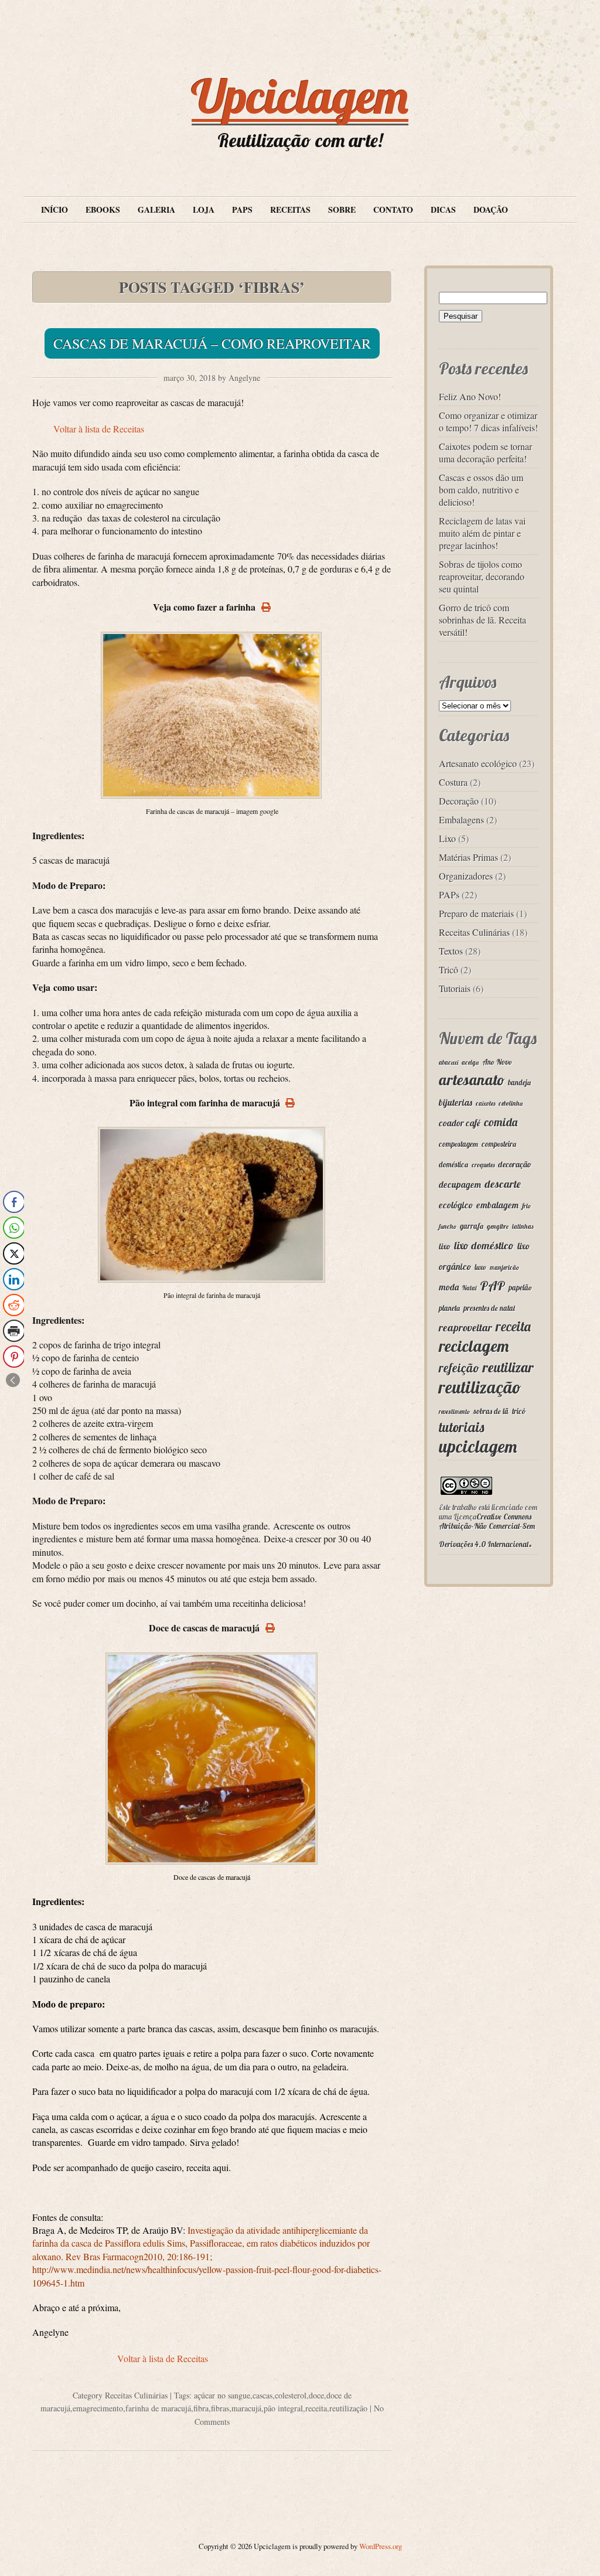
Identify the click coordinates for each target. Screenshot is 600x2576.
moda (449, 1287)
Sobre (342, 209)
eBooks (103, 209)
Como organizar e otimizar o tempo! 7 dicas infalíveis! (488, 421)
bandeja (519, 1082)
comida (501, 1122)
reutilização (348, 2408)
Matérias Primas (468, 857)
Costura (453, 782)
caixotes (485, 1103)
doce (316, 2395)
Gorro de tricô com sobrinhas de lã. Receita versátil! (483, 620)
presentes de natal (489, 1308)
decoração (515, 1164)
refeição (459, 1368)
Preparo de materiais (476, 913)
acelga (470, 1062)
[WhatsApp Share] (14, 1228)
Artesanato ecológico (478, 763)
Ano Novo (497, 1062)
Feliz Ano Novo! (470, 396)
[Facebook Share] (14, 1202)
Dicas (443, 209)
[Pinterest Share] (14, 1357)
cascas (262, 2395)
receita (316, 2408)
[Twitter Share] (14, 1253)
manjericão (504, 1267)
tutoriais (461, 1427)
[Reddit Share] (14, 1305)
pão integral (283, 2408)
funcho (448, 1226)
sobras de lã (491, 1411)
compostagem (458, 1144)
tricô (519, 1411)
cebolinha (511, 1103)
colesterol (291, 2395)
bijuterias (456, 1103)
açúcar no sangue (222, 2395)
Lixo (447, 838)
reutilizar (508, 1367)
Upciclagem (300, 96)
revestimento (454, 1412)
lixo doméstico (484, 1246)
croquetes (483, 1165)
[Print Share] (14, 1331)
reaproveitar (466, 1328)
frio (526, 1206)
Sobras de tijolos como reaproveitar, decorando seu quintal (482, 576)
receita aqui (207, 2167)
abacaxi (449, 1062)
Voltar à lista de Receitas (99, 429)
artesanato (472, 1080)
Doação (491, 209)
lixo (445, 1246)
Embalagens (461, 820)
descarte (503, 1184)
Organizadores (466, 876)
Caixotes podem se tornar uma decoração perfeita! (485, 452)
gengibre (498, 1226)
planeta (449, 1308)
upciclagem (478, 1446)
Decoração (459, 801)
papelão (520, 1287)
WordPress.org (381, 2546)
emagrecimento (98, 2408)
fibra (201, 2408)
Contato (393, 209)
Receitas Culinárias (136, 2395)
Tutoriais (455, 988)
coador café (460, 1123)
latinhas (523, 1226)
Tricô (449, 970)
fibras (220, 2408)
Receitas (290, 209)
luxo (480, 1267)
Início (54, 209)
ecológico (456, 1205)
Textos (451, 951)
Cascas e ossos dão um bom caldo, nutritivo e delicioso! (481, 490)
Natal (469, 1288)
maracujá (246, 2408)
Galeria (156, 209)
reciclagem (474, 1346)
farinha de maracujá (158, 2408)
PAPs (242, 209)
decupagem (460, 1185)
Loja (204, 209)
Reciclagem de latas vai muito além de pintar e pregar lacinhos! (482, 533)
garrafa (472, 1226)
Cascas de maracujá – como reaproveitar (212, 343)
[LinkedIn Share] (14, 1279)
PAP (492, 1285)
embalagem (497, 1205)
